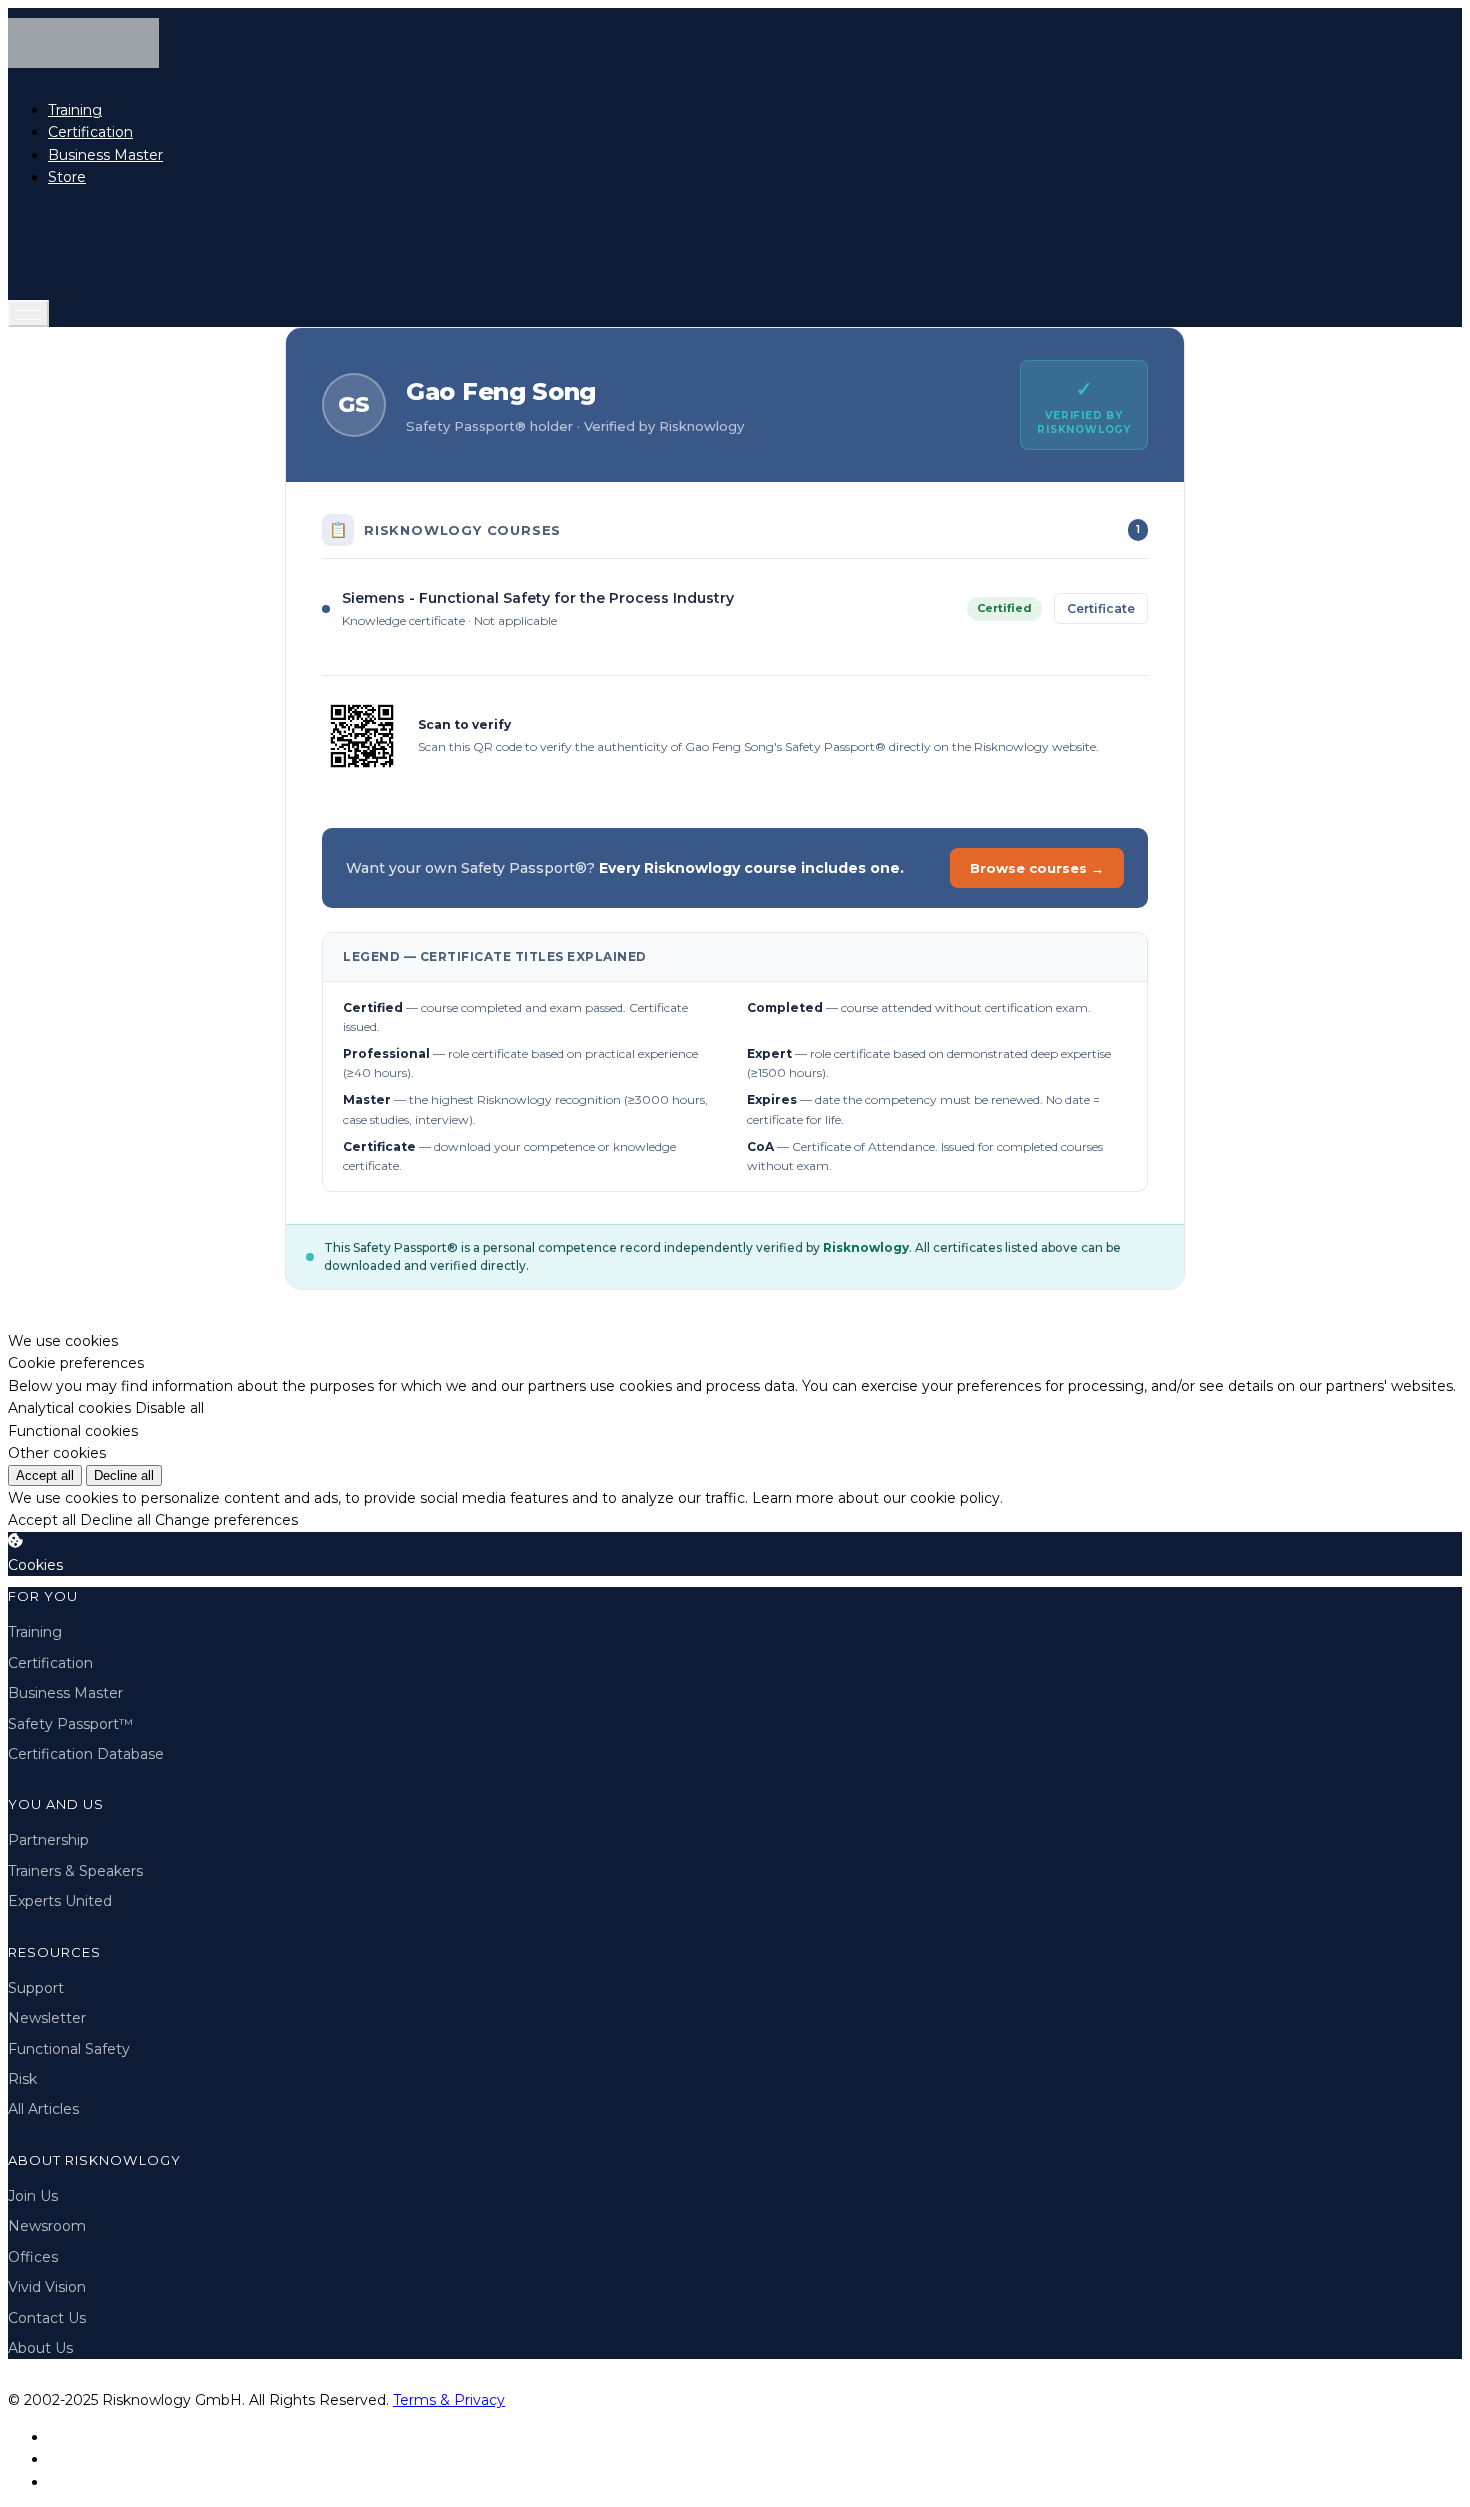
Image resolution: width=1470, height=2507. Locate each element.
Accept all (45, 1475)
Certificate (1101, 608)
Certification (90, 132)
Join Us (33, 2196)
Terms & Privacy (449, 2400)
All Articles (43, 2109)
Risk (22, 2079)
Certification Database (86, 1754)
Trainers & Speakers (75, 1871)
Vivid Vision (47, 2287)
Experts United (60, 1901)
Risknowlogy (866, 1247)
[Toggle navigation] (28, 313)
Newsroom (47, 2226)
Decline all (124, 1475)
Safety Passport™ (70, 1724)
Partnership (48, 1840)
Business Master (105, 155)
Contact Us (47, 2318)
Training (75, 110)
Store (67, 177)
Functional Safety (69, 2049)
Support (36, 1988)
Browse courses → (1037, 868)
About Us (40, 2348)
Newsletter (47, 2018)
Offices (33, 2257)
